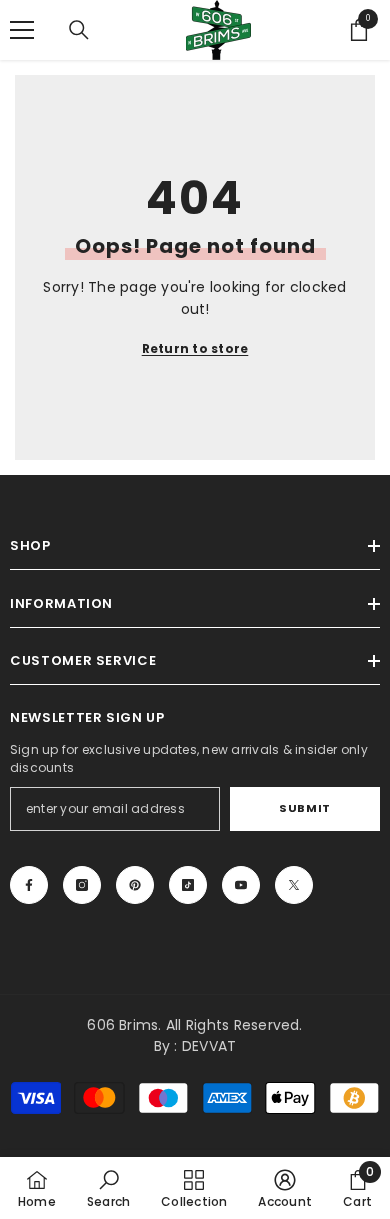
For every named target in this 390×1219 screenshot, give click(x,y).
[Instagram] (82, 885)
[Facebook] (29, 885)
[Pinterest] (135, 885)
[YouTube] (241, 885)
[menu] (22, 30)
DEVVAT (209, 1046)
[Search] (79, 30)
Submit (304, 808)
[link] (108, 1188)
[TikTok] (188, 885)
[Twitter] (294, 885)
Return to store (195, 348)
